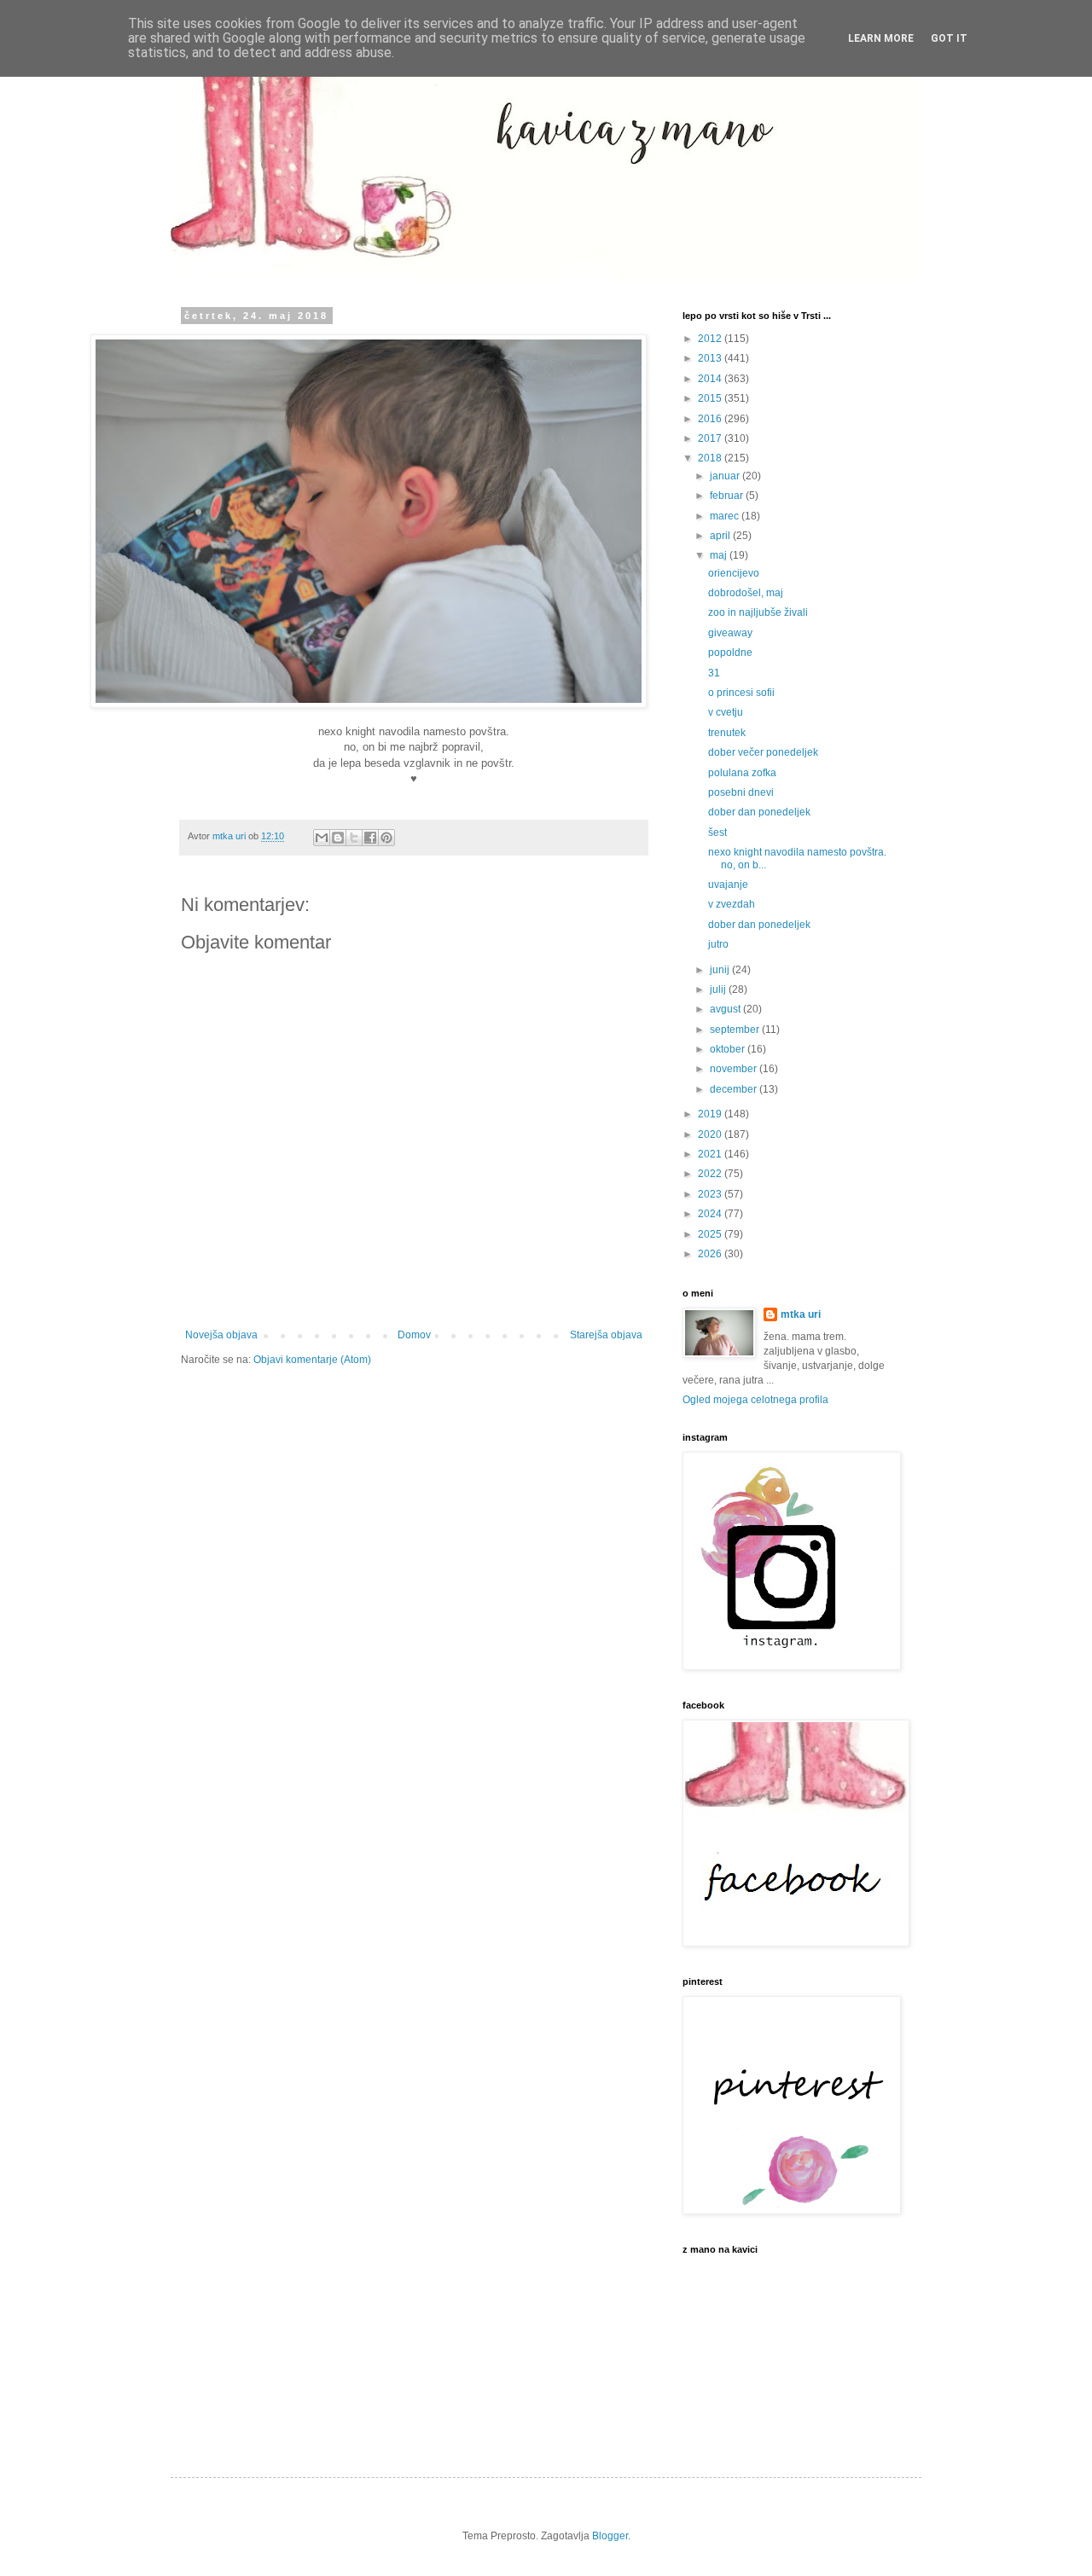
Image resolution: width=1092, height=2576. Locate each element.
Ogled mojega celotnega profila (755, 1400)
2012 (711, 339)
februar (728, 496)
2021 (711, 1154)
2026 (711, 1254)
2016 (711, 419)
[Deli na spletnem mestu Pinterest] (386, 838)
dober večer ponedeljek (763, 752)
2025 (711, 1234)
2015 (711, 398)
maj (720, 555)
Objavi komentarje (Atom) (312, 1360)
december (735, 1089)
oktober (729, 1049)
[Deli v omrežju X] (354, 838)
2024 (711, 1214)
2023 (711, 1194)
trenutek (727, 733)
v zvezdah (732, 904)
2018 (711, 458)
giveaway (730, 633)
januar (726, 476)
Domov (414, 1335)
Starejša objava (606, 1335)
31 (714, 673)
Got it (949, 38)
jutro (718, 944)
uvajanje (728, 885)
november (735, 1069)
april (721, 536)
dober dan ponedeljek (759, 812)
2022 (711, 1174)
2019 (711, 1114)
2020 (711, 1134)
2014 (711, 379)
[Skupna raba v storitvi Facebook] (370, 838)
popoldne (730, 653)
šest (717, 833)
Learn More (881, 38)
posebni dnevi (741, 792)
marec (726, 516)
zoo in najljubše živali (758, 612)
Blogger (610, 2536)
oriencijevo (734, 573)
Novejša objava (221, 1335)
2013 (711, 358)
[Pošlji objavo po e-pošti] (322, 838)
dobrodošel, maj (746, 593)
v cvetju (726, 712)
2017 (711, 438)
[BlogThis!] (338, 838)
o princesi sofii (741, 693)
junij (721, 970)
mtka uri (801, 1314)
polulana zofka (742, 773)
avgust (726, 1009)
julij (719, 989)
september (736, 1030)
